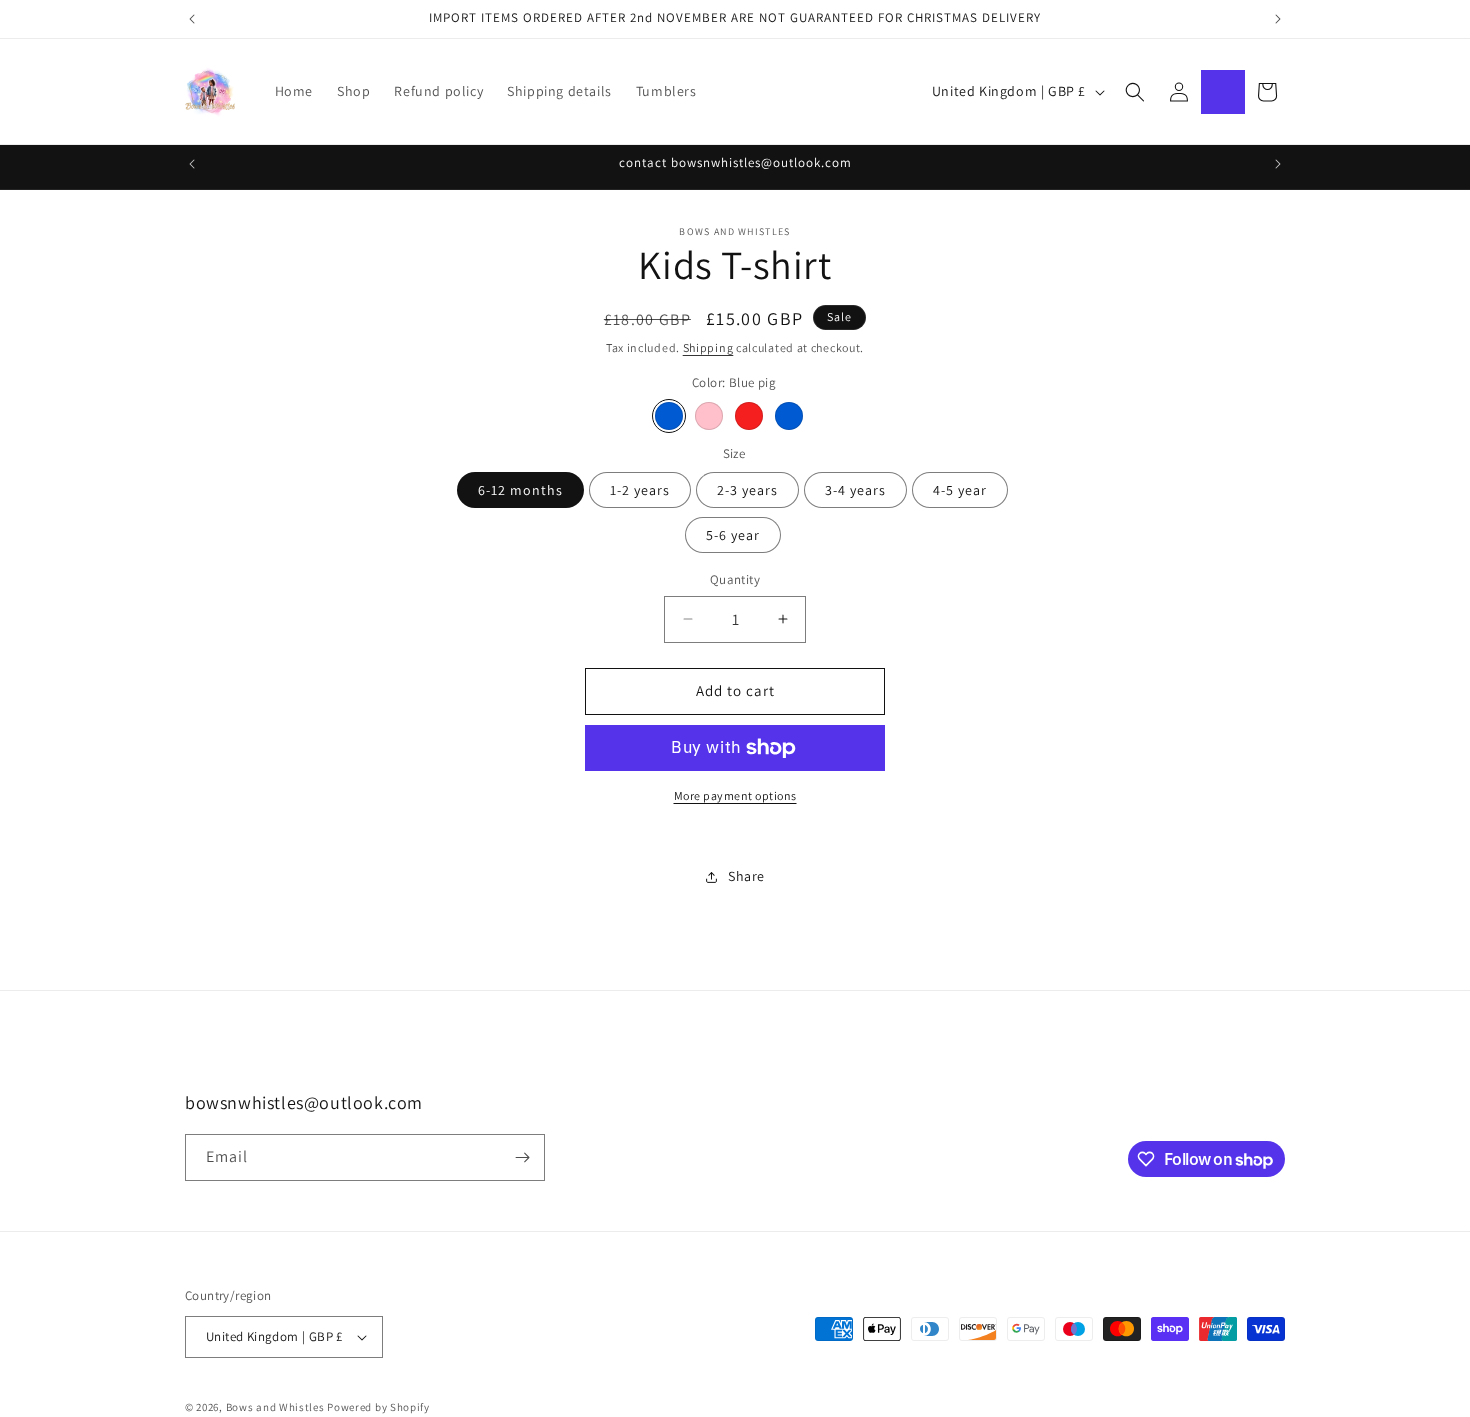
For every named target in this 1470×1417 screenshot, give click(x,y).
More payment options (735, 795)
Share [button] (746, 876)
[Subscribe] (522, 1157)
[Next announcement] (1278, 19)
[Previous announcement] (192, 19)
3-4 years (855, 490)
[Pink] (709, 416)
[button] (1135, 92)
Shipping (708, 347)
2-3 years (747, 490)
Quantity (735, 579)
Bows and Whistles (277, 1407)
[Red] (749, 416)
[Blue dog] (789, 416)
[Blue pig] (669, 416)
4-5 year (960, 490)
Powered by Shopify (378, 1407)
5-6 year (733, 535)
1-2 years (640, 490)
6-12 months (520, 490)
